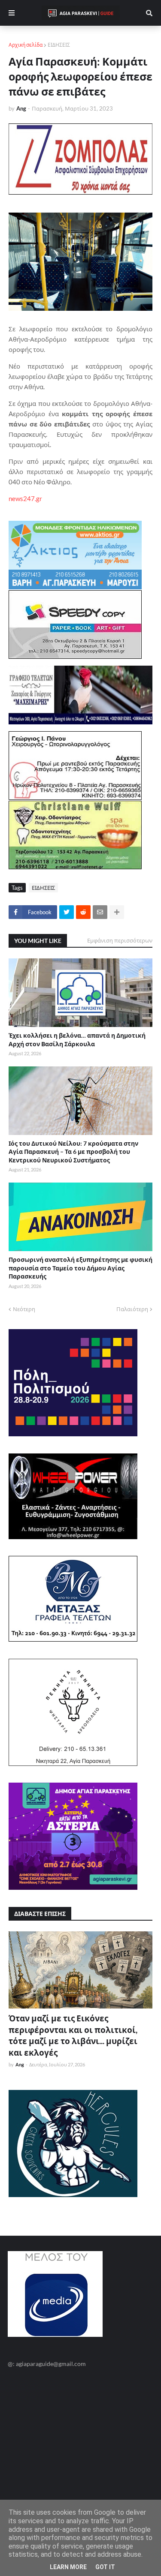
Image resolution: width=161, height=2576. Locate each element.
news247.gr (25, 498)
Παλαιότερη (132, 1309)
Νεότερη (24, 1309)
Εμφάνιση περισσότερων (120, 940)
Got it (105, 2567)
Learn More (68, 2567)
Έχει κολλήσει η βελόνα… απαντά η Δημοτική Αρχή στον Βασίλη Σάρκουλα (77, 1040)
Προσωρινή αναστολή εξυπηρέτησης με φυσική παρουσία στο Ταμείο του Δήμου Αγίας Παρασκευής (80, 1268)
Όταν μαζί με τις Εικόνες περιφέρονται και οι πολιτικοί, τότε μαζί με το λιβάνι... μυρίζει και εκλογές (73, 2035)
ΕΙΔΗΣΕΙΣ (59, 45)
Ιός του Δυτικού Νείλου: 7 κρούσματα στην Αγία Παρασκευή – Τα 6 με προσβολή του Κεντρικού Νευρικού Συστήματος (73, 1152)
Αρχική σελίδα (26, 45)
